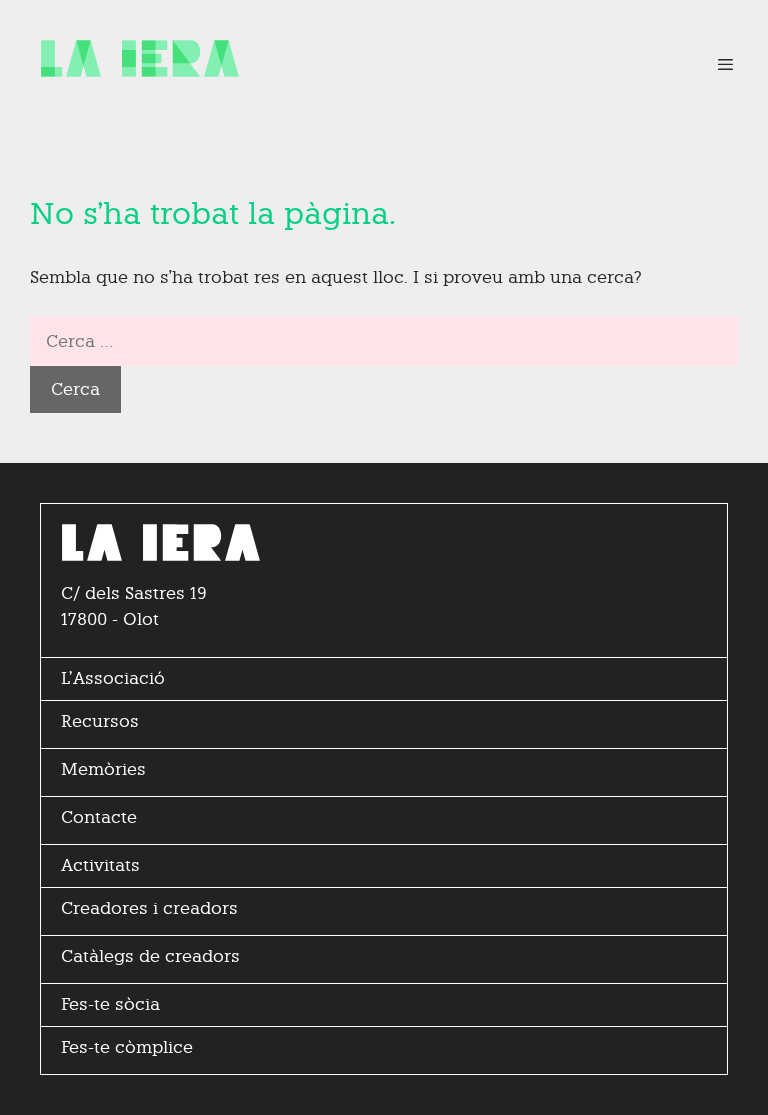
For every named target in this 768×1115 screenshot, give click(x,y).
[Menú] (716, 65)
